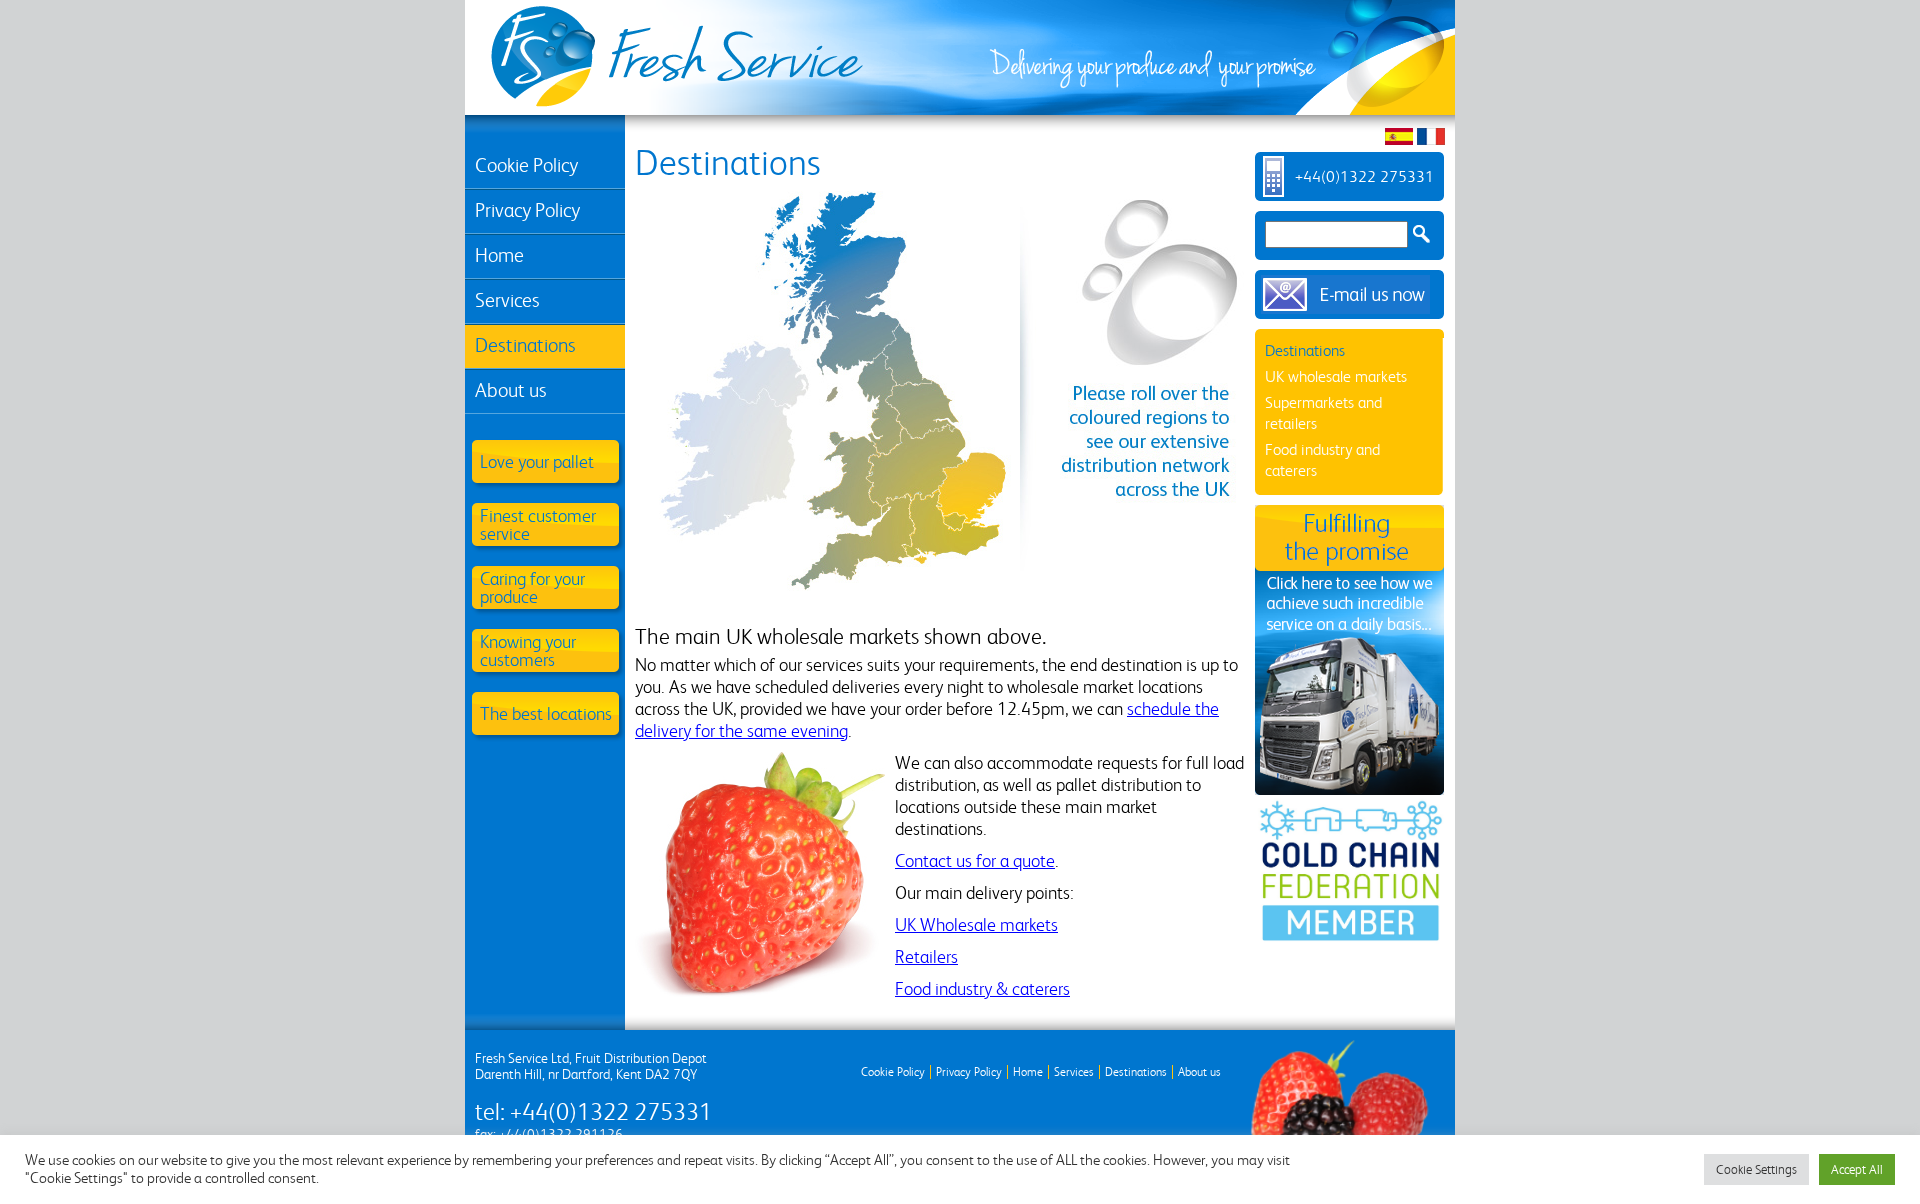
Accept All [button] (1857, 1169)
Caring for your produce (532, 587)
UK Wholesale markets (976, 924)
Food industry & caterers (982, 988)
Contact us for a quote (975, 860)
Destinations (525, 345)
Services (507, 300)
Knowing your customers (528, 650)
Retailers (926, 956)
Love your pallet (537, 461)
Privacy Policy (527, 210)
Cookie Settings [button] (1756, 1169)
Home (499, 255)
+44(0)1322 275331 (1364, 176)
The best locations (546, 713)
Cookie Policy (526, 165)
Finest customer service (538, 524)
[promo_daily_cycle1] (1349, 647)
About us (511, 390)
